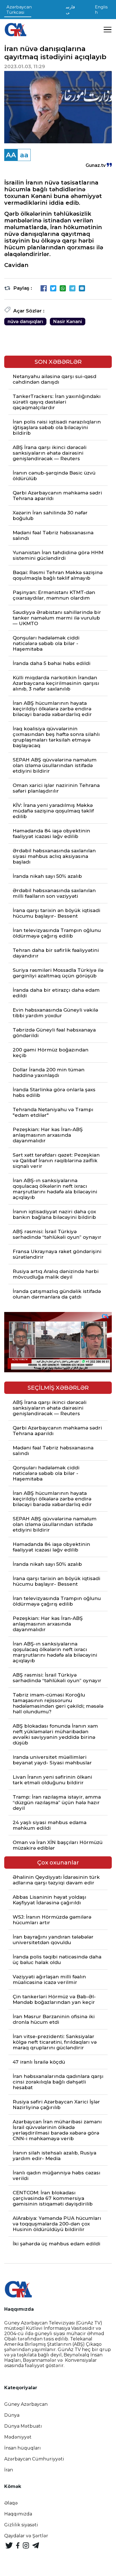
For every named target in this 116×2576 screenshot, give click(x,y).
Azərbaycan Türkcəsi (19, 10)
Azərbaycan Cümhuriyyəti (34, 2459)
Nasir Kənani (68, 322)
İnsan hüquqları (23, 2448)
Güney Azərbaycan (26, 2404)
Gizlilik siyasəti (21, 2525)
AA (11, 155)
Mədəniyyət (18, 2437)
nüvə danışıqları (25, 322)
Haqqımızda (18, 2514)
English (101, 10)
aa (24, 155)
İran (9, 2470)
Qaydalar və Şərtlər (26, 2536)
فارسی (70, 10)
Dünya (12, 2415)
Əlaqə (11, 2503)
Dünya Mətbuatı (23, 2426)
